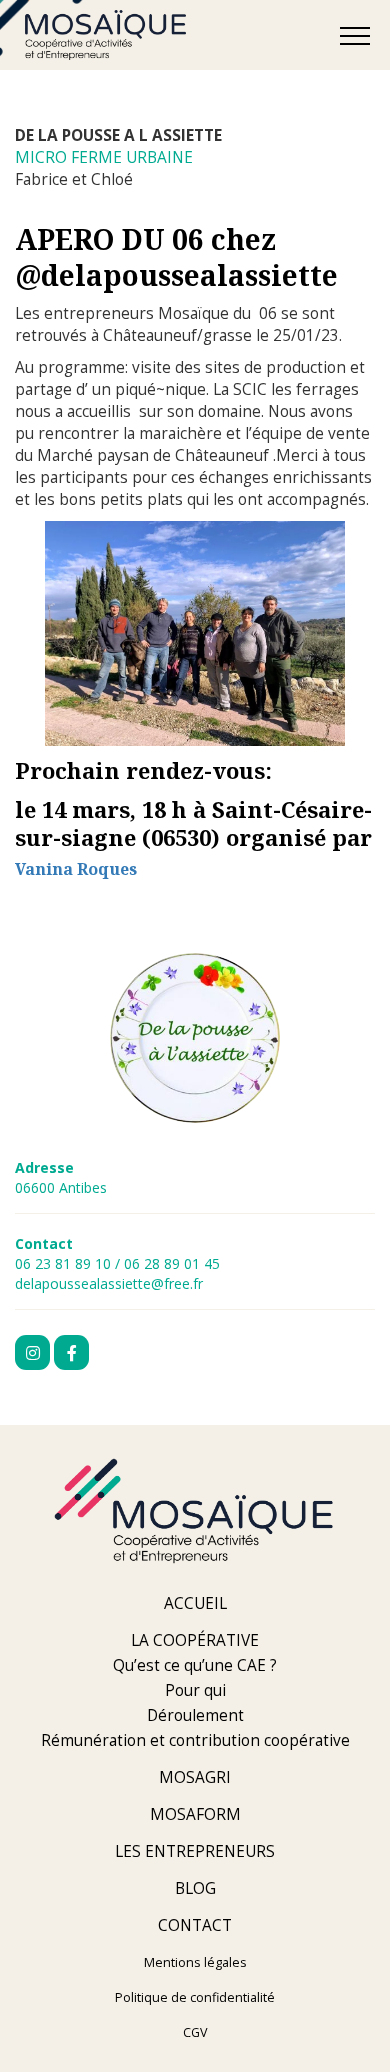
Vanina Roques (76, 869)
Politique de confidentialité (195, 1997)
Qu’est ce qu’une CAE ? (195, 1665)
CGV (195, 2032)
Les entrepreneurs (195, 1851)
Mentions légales (195, 1962)
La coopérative (195, 1640)
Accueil (195, 1603)
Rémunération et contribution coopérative (195, 1740)
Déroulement (195, 1715)
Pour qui (195, 1690)
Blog (195, 1888)
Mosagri (195, 1777)
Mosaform (195, 1814)
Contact (195, 1925)
